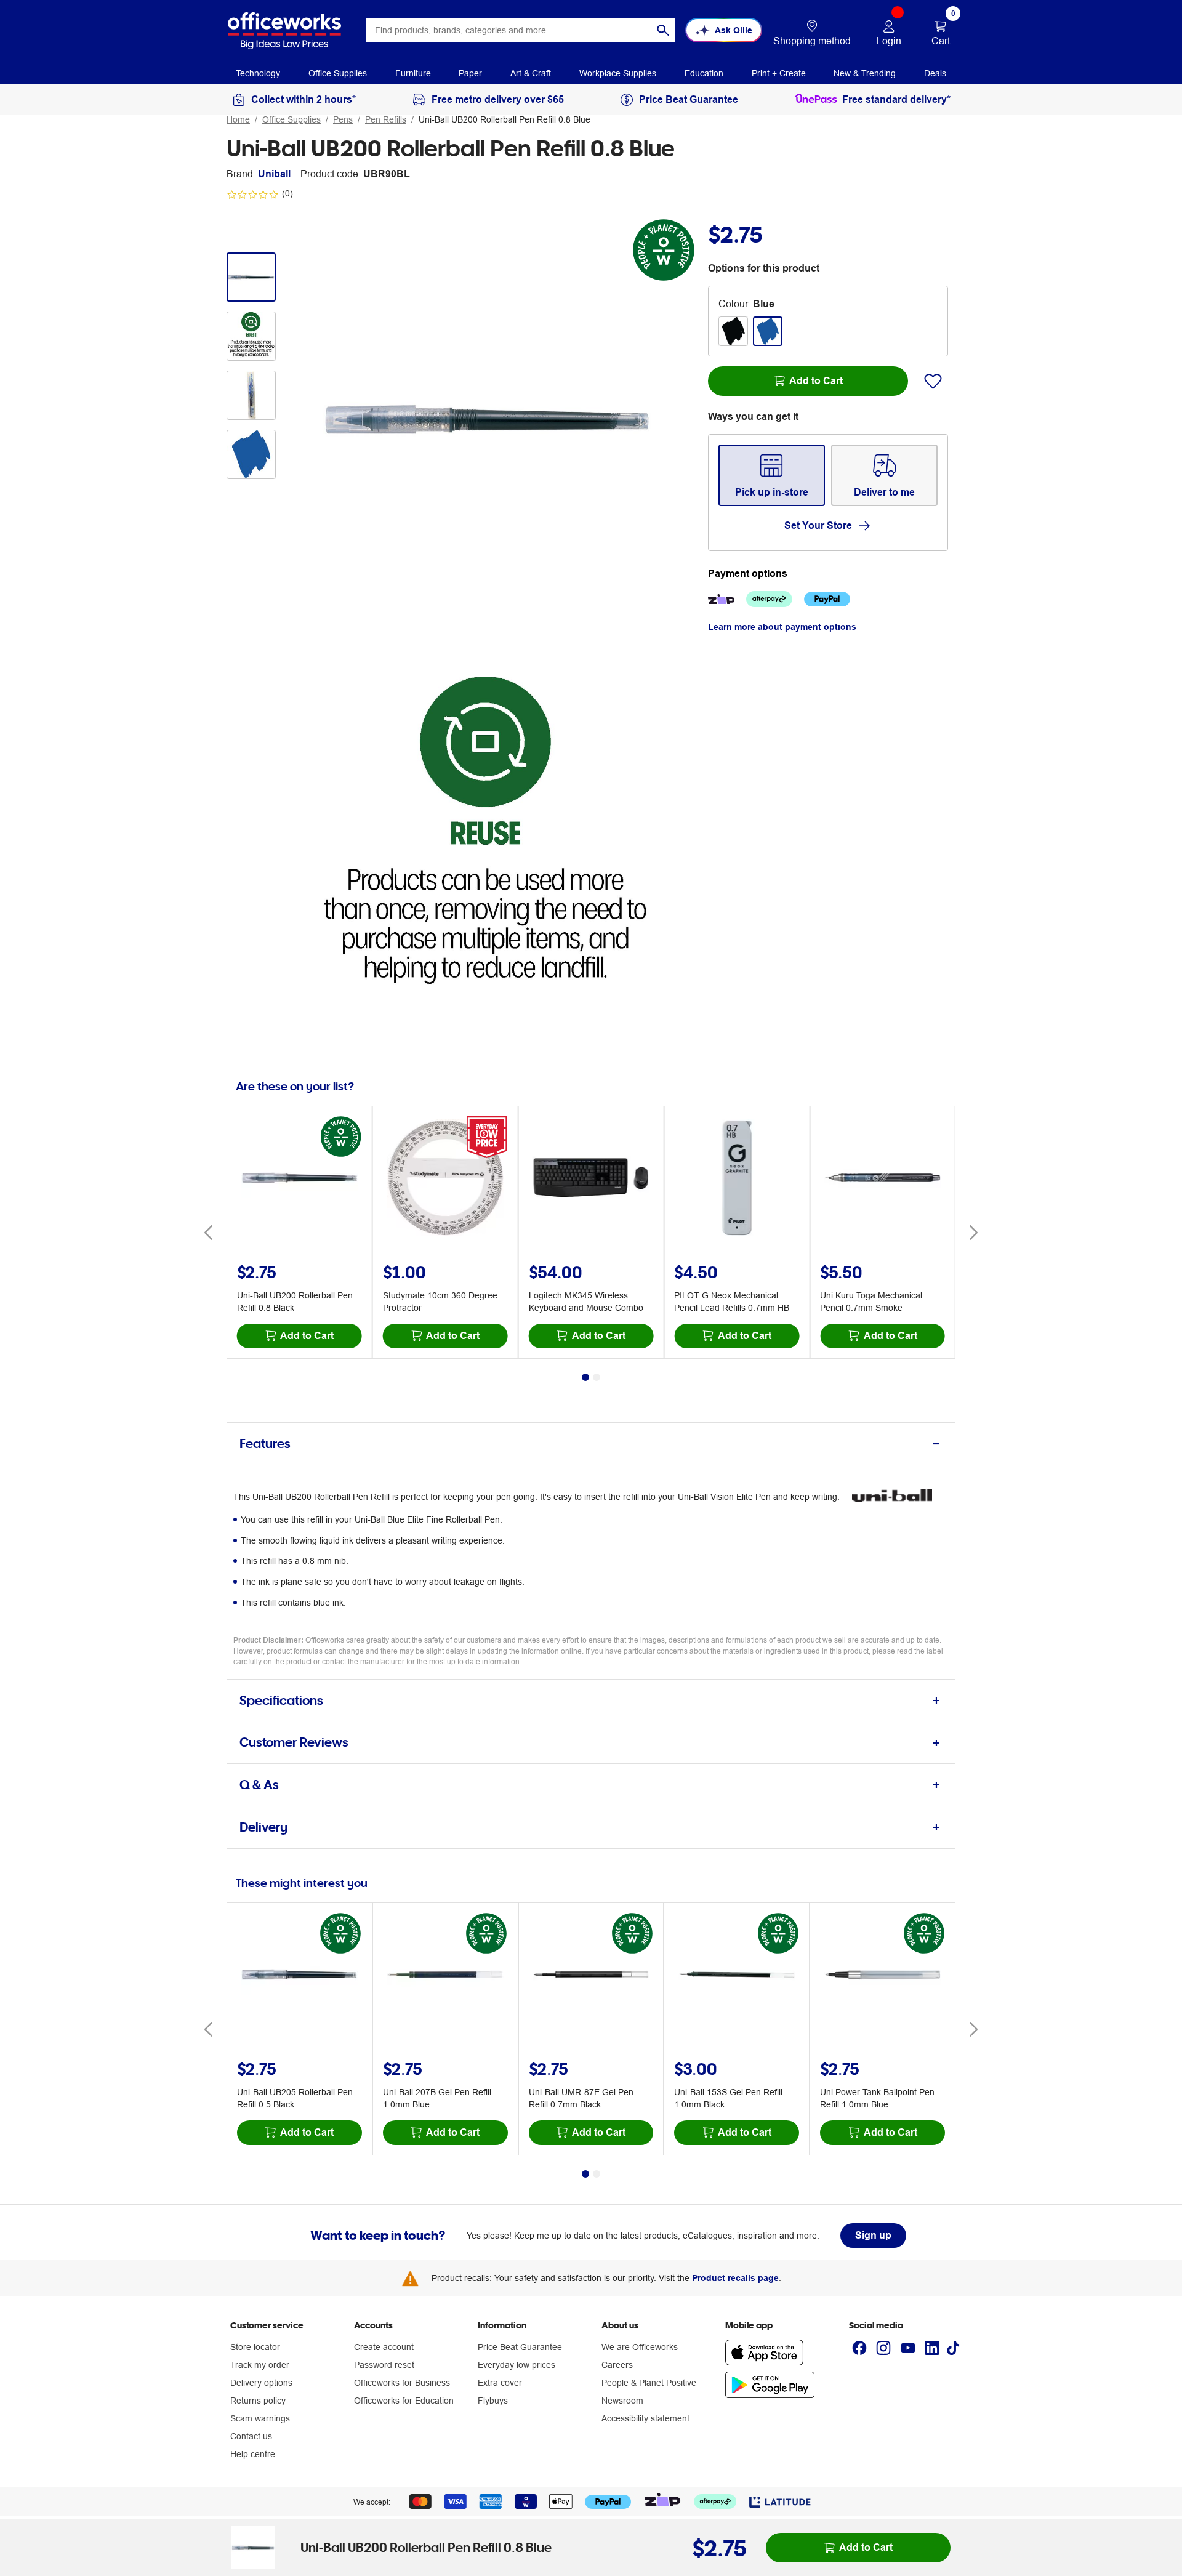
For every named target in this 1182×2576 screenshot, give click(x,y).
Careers (617, 2365)
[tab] (591, 1444)
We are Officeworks (640, 2347)
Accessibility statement (645, 2418)
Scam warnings (260, 2418)
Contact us (251, 2436)
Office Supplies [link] (338, 73)
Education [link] (704, 73)
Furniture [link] (413, 73)
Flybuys (493, 2401)
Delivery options (261, 2383)
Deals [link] (935, 73)
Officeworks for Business (402, 2383)
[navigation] (258, 73)
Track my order (260, 2365)
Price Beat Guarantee (520, 2347)
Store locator (255, 2347)
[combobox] (521, 30)
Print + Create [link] (779, 73)
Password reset (384, 2365)
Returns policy (258, 2401)
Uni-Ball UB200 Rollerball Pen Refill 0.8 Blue (505, 119)
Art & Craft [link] (531, 73)
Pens (343, 119)
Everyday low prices (517, 2365)
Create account (384, 2347)
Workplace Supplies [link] (618, 73)
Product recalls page (735, 2278)
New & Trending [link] (865, 73)
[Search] (663, 30)
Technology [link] (258, 73)
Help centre (253, 2454)
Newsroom (622, 2401)
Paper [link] (470, 73)
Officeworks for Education (404, 2401)
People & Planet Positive (649, 2383)
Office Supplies (291, 119)
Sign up (873, 2235)
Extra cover (500, 2383)
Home (238, 119)
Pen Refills (386, 119)
